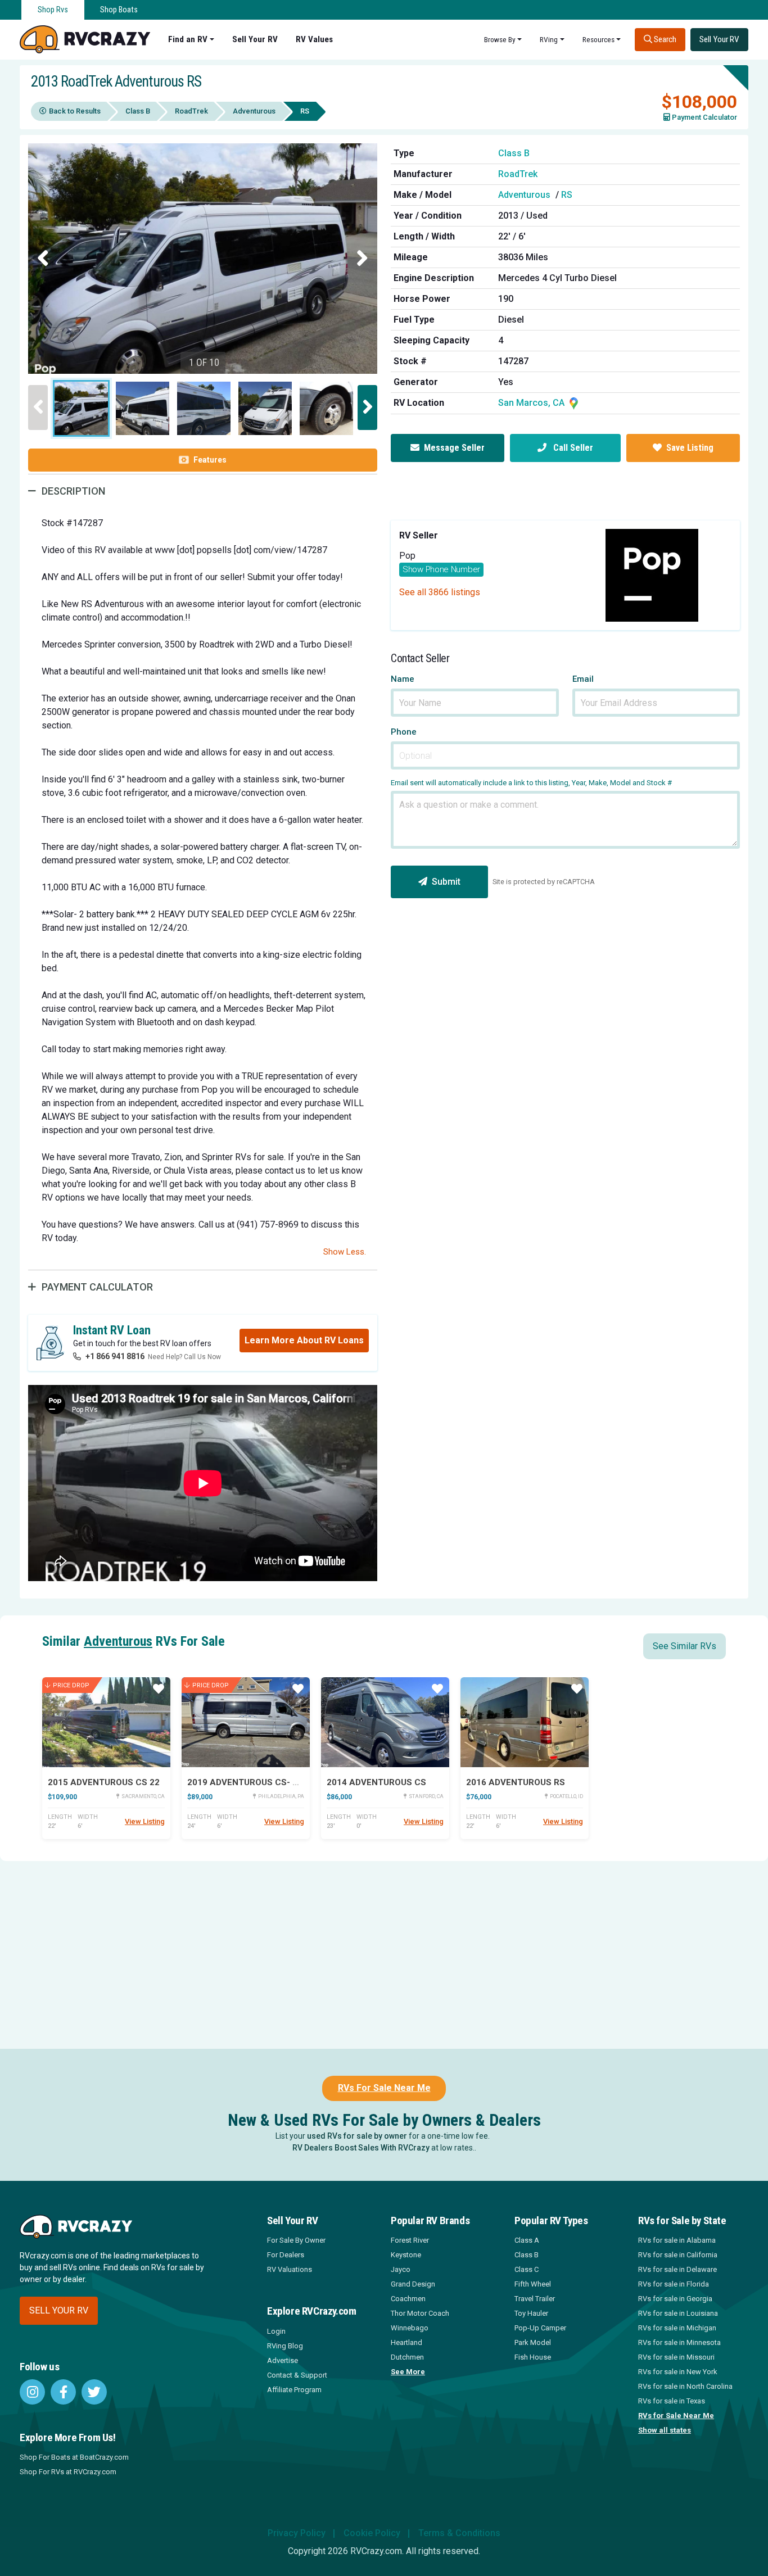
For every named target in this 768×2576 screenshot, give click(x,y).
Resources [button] (598, 39)
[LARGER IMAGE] (203, 260)
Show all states (665, 2430)
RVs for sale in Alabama (677, 2240)
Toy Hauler (531, 2313)
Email (583, 679)
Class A (527, 2240)
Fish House (533, 2357)
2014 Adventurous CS (376, 1782)
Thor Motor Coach (420, 2313)
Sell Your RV (255, 39)
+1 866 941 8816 (115, 1356)
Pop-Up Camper (540, 2328)
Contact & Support (297, 2375)
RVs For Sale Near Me (384, 2088)
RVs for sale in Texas (672, 2401)
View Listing (145, 1821)
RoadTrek (191, 111)
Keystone (406, 2255)
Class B (138, 111)
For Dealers (286, 2255)
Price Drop (71, 1685)
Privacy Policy (297, 2533)
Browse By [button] (500, 39)
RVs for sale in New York (678, 2372)
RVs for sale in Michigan (677, 2328)
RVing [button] (549, 39)
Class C (527, 2269)
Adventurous (254, 111)
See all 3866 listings (440, 592)
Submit (446, 882)
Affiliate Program (294, 2390)
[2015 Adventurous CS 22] (106, 1722)
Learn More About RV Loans (304, 1340)
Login (276, 2331)
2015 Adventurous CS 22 (104, 1782)
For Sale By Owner (296, 2240)
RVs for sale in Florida (674, 2284)
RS (567, 195)
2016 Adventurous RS (516, 1782)
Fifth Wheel (533, 2284)
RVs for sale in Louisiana (678, 2313)
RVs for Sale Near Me (676, 2416)
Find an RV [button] (188, 39)
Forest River (410, 2240)
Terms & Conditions (459, 2533)
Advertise (283, 2360)
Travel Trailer (535, 2299)
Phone (404, 732)
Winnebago (410, 2328)
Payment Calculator (704, 117)
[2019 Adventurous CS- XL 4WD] (246, 1722)
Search (664, 39)
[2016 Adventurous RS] (525, 1722)
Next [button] (362, 259)
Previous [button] (43, 259)
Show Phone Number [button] (441, 569)
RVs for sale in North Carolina (685, 2386)
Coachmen (408, 2299)
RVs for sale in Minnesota (679, 2342)
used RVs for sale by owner (357, 2136)
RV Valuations (290, 2269)
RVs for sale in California (678, 2255)
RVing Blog (285, 2346)
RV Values (314, 39)
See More (408, 2372)
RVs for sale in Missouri (676, 2357)
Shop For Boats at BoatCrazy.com (74, 2457)
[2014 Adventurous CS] (385, 1722)
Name (403, 679)
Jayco (401, 2269)
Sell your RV (59, 2310)
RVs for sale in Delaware (677, 2269)
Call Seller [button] (572, 448)
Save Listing (690, 448)
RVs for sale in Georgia (675, 2299)
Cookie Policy (372, 2533)
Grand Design (413, 2284)
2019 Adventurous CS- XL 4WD (256, 1782)
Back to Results (75, 111)
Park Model (533, 2342)
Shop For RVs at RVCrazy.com (68, 2472)
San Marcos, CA (532, 403)
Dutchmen (407, 2357)
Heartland (406, 2342)
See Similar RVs (685, 1646)
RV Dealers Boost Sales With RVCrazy (361, 2148)
